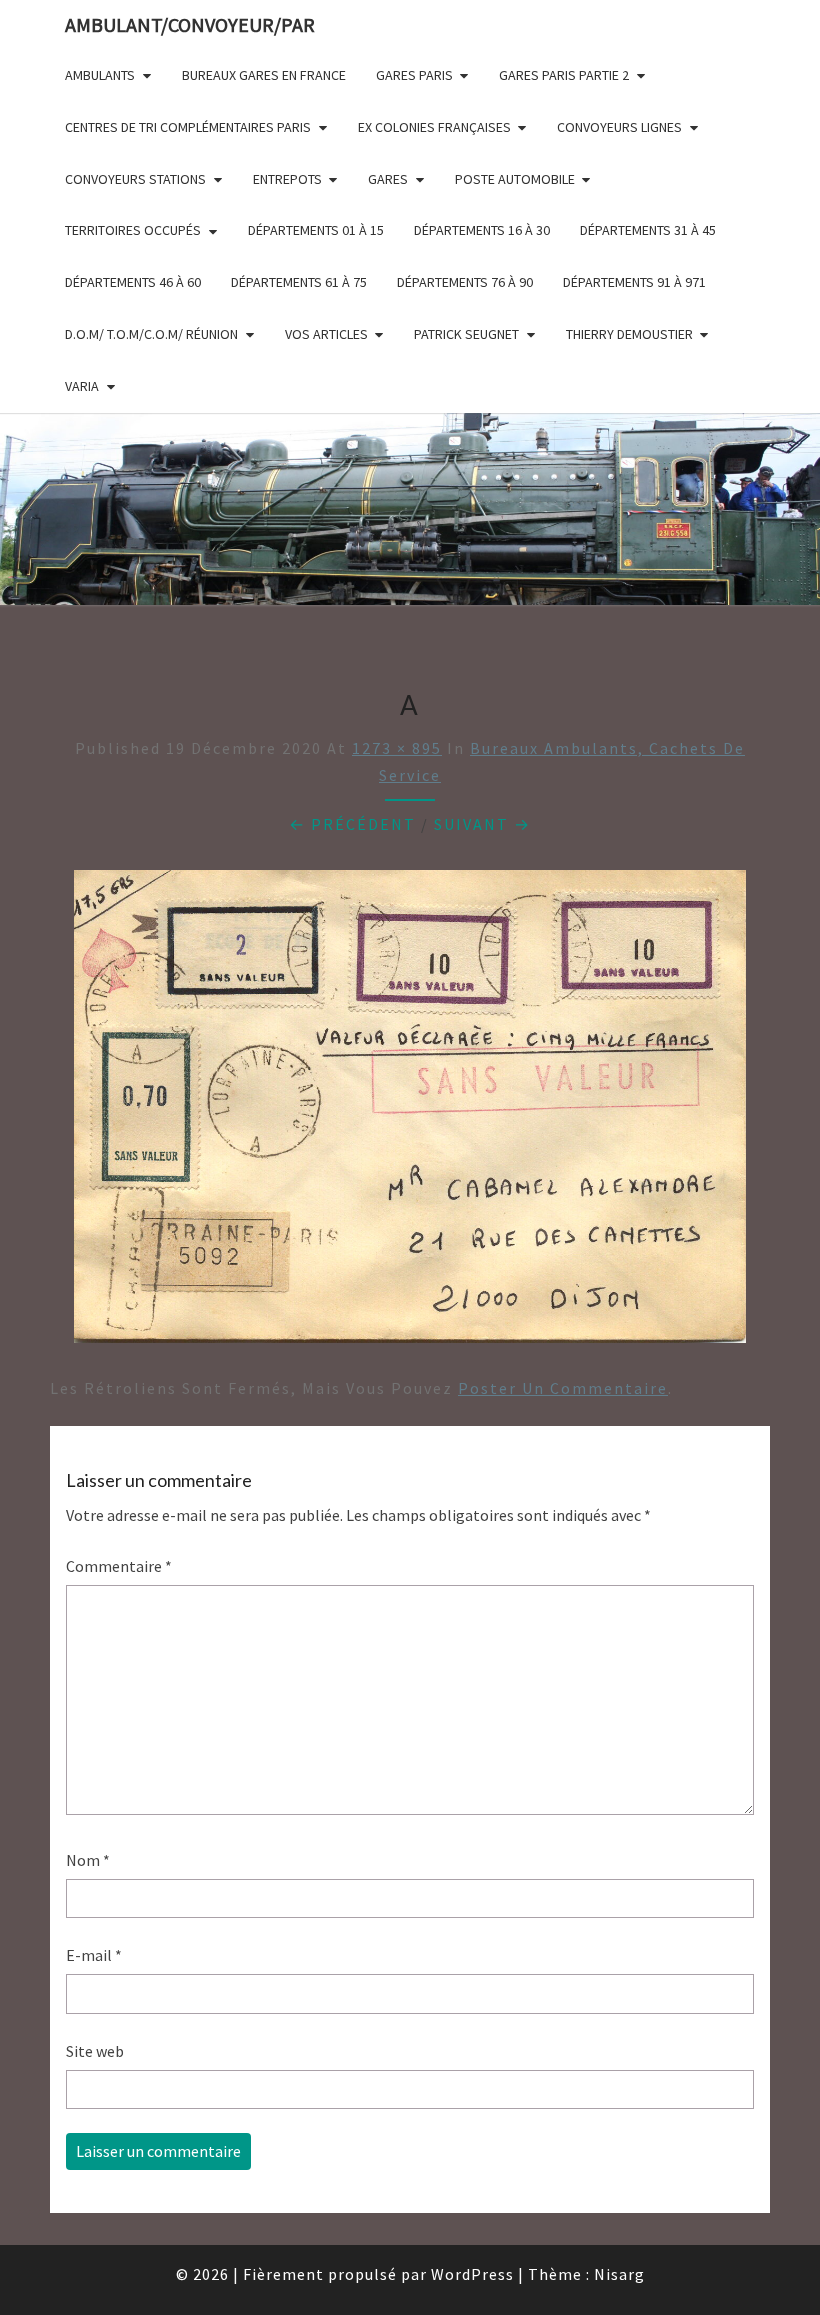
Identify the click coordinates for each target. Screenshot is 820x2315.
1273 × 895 (397, 748)
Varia (82, 386)
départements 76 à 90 (465, 282)
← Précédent (352, 824)
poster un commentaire (563, 1388)
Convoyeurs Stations (135, 179)
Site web (95, 2051)
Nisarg (619, 2274)
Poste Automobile (515, 179)
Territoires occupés (133, 230)
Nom (88, 1860)
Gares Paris (414, 75)
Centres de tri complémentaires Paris (188, 127)
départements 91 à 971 (634, 282)
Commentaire (119, 1566)
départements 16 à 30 (482, 230)
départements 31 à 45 (648, 230)
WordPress (472, 2274)
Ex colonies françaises (434, 127)
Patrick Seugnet (466, 334)
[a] (410, 1112)
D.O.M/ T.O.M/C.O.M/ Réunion (151, 334)
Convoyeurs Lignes (619, 127)
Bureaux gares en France (264, 75)
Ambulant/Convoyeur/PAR (190, 24)
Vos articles (326, 334)
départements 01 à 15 (316, 230)
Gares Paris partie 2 (564, 75)
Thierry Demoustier (629, 334)
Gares (388, 179)
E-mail (94, 1955)
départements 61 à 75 (299, 282)
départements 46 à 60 (133, 282)
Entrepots (287, 179)
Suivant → (482, 824)
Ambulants (100, 75)
